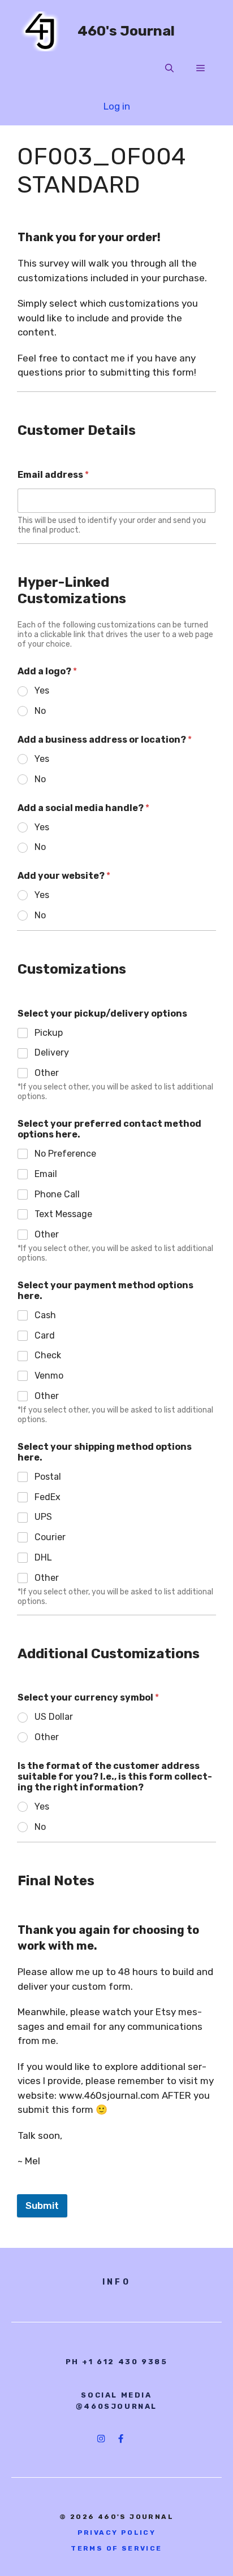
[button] (169, 68)
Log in (117, 106)
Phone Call (57, 1194)
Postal (48, 1477)
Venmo (49, 1376)
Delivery (52, 1052)
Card (45, 1335)
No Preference (65, 1154)
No (40, 711)
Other (47, 1073)
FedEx (48, 1497)
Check (48, 1355)
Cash (45, 1315)
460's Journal (126, 31)
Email (46, 1174)
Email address (53, 475)
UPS (43, 1517)
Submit (42, 2205)
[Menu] (200, 68)
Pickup (49, 1033)
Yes (42, 690)
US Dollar (54, 1717)
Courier (50, 1537)
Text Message (63, 1214)
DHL (43, 1557)
